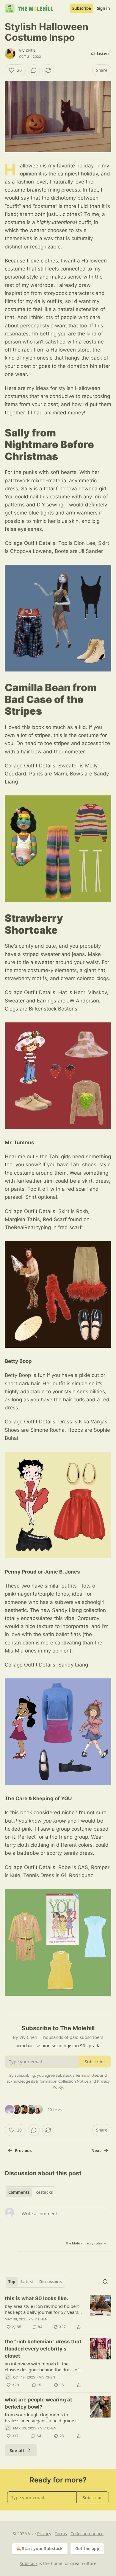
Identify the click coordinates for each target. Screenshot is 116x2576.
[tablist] (30, 2192)
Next (96, 2151)
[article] (58, 2313)
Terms (61, 2534)
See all (17, 2450)
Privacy (44, 2534)
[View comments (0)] (34, 70)
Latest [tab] (27, 2282)
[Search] (105, 2282)
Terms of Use (87, 2075)
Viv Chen (27, 51)
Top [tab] (12, 2282)
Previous (23, 2151)
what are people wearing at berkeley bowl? (39, 2403)
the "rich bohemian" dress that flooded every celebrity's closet (43, 2349)
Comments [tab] (19, 2192)
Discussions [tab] (50, 2282)
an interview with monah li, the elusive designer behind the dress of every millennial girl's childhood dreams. (42, 2367)
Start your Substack (42, 2548)
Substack (29, 2563)
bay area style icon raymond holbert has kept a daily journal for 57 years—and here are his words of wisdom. (44, 2309)
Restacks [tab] (44, 2192)
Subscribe (82, 8)
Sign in (104, 8)
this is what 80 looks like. (36, 2298)
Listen (103, 54)
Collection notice (87, 2534)
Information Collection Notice (62, 2081)
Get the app (87, 2548)
